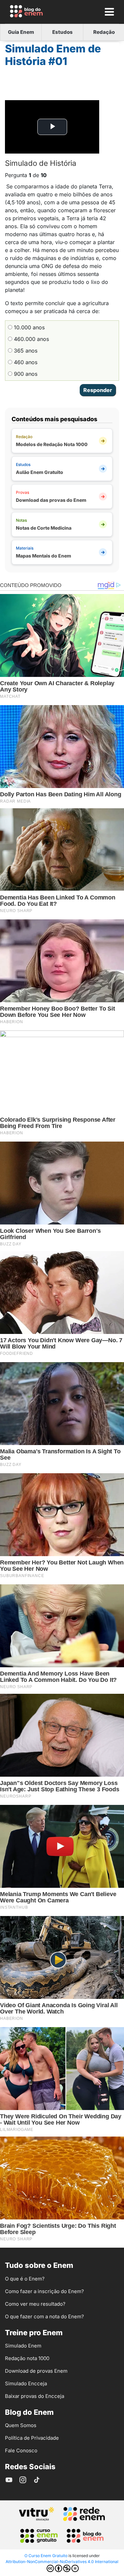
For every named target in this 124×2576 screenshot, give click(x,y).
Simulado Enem (23, 2346)
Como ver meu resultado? (35, 2304)
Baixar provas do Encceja (35, 2396)
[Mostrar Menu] (109, 12)
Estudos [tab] (62, 32)
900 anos (25, 374)
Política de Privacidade (32, 2438)
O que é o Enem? (25, 2279)
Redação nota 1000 (27, 2358)
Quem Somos (21, 2425)
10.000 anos (28, 327)
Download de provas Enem (36, 2371)
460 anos (25, 362)
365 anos (25, 351)
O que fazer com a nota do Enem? (44, 2316)
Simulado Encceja (26, 2383)
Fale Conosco (21, 2450)
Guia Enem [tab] (21, 32)
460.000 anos (31, 339)
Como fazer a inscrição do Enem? (44, 2291)
